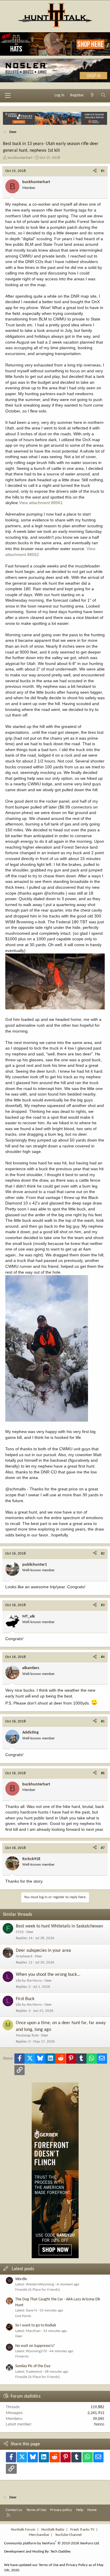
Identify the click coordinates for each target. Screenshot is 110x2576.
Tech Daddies (61, 2552)
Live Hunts (23, 2316)
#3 (103, 1605)
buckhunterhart (20, 158)
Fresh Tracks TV (82, 2530)
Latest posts (23, 2269)
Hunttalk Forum (23, 2530)
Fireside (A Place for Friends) (38, 2290)
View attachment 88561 (41, 503)
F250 (20, 1932)
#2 (103, 1554)
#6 (103, 1773)
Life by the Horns (29, 1981)
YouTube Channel (68, 2535)
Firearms (22, 2356)
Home (92, 2510)
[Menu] (8, 95)
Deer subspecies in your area (43, 1951)
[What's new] (92, 95)
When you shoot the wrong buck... (48, 1975)
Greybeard (24, 1956)
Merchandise (39, 2535)
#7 (103, 1848)
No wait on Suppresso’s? (35, 2346)
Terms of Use (36, 2510)
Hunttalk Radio (53, 2530)
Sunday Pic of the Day (33, 2366)
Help (80, 2510)
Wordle (21, 2279)
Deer (30, 1932)
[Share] (95, 171)
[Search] (103, 95)
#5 (103, 1721)
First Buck (25, 1999)
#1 (103, 171)
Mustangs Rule (27, 2035)
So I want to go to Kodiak (36, 2325)
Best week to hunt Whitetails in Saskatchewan (59, 1926)
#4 (103, 1657)
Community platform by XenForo (52, 2543)
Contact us (14, 2510)
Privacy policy (61, 2510)
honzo (99, 2424)
